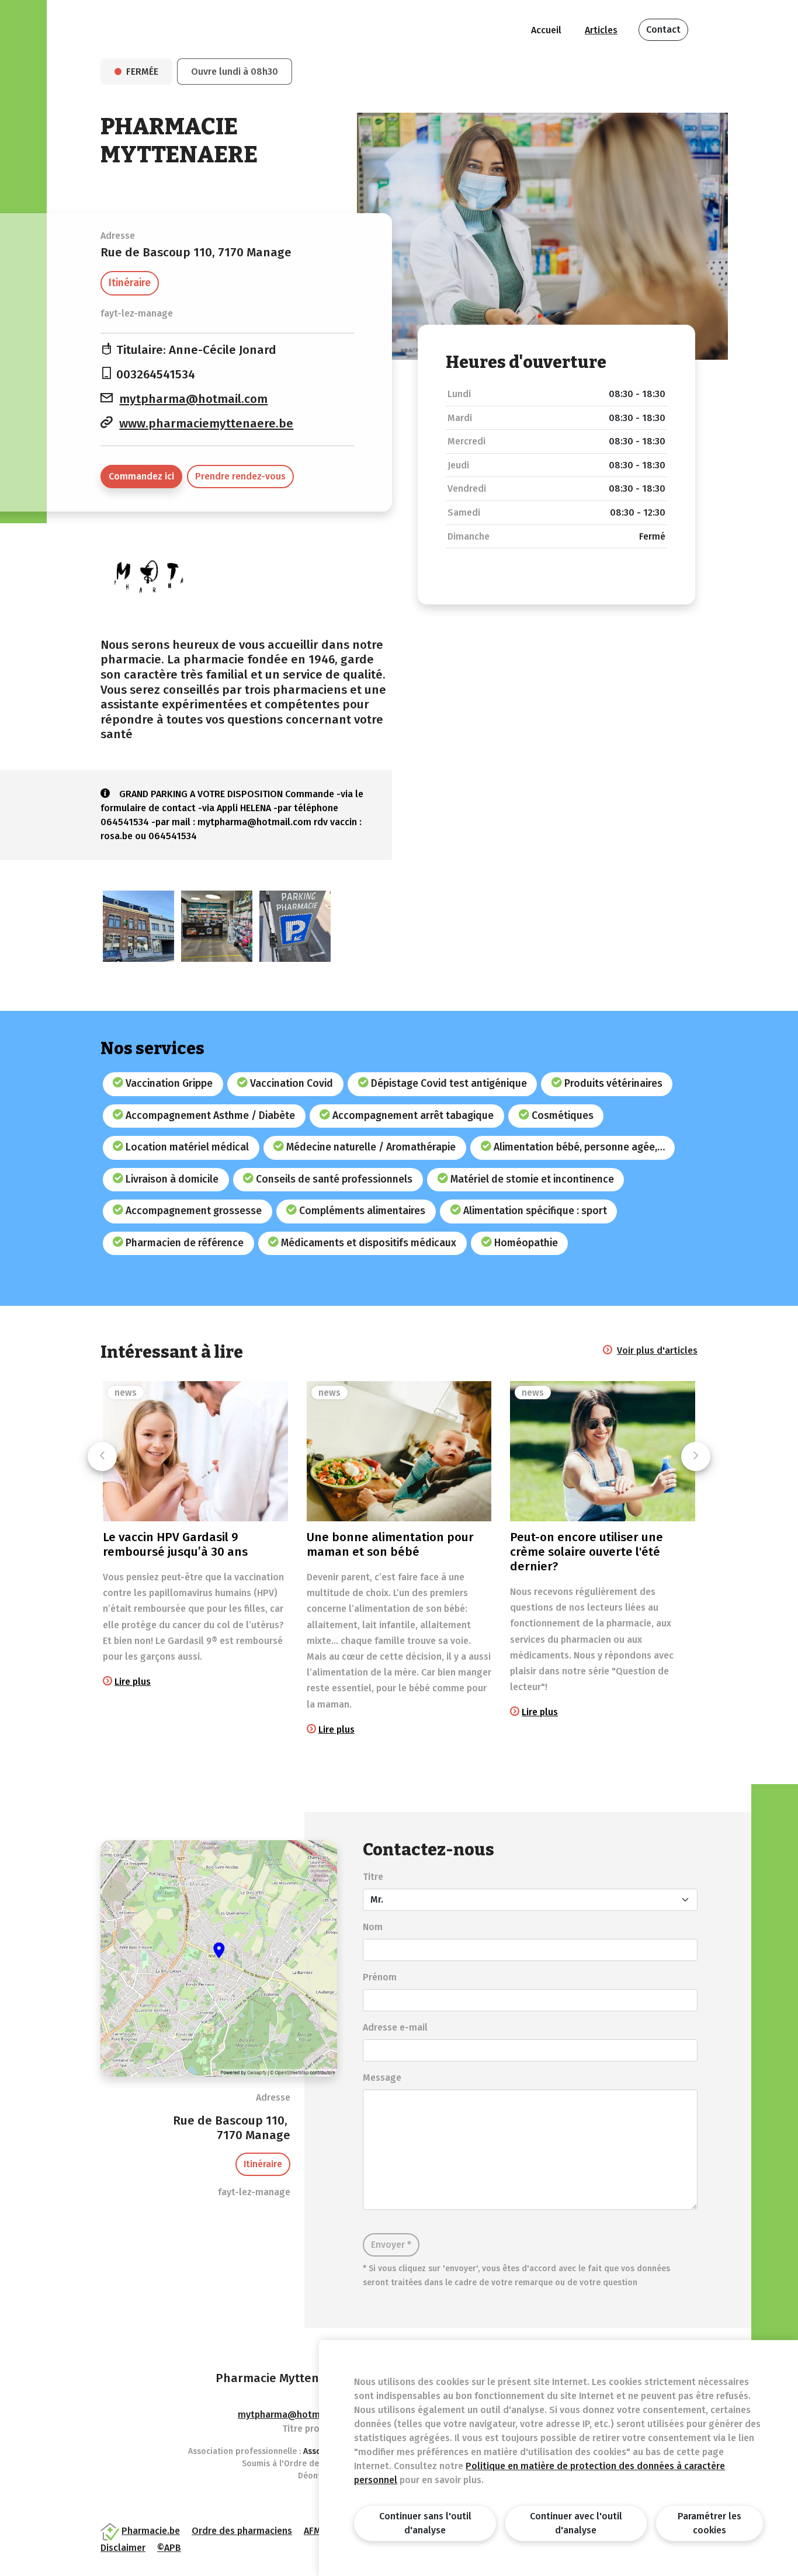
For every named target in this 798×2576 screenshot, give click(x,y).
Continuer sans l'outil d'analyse (425, 2523)
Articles (601, 30)
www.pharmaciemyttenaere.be (206, 424)
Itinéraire (130, 283)
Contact (663, 29)
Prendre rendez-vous (240, 476)
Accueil (546, 30)
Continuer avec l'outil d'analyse (576, 2523)
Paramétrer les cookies (709, 2523)
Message (382, 2078)
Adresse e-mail (395, 2027)
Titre (373, 1877)
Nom (373, 1927)
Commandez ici (141, 476)
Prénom (380, 1977)
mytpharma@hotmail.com (193, 399)
